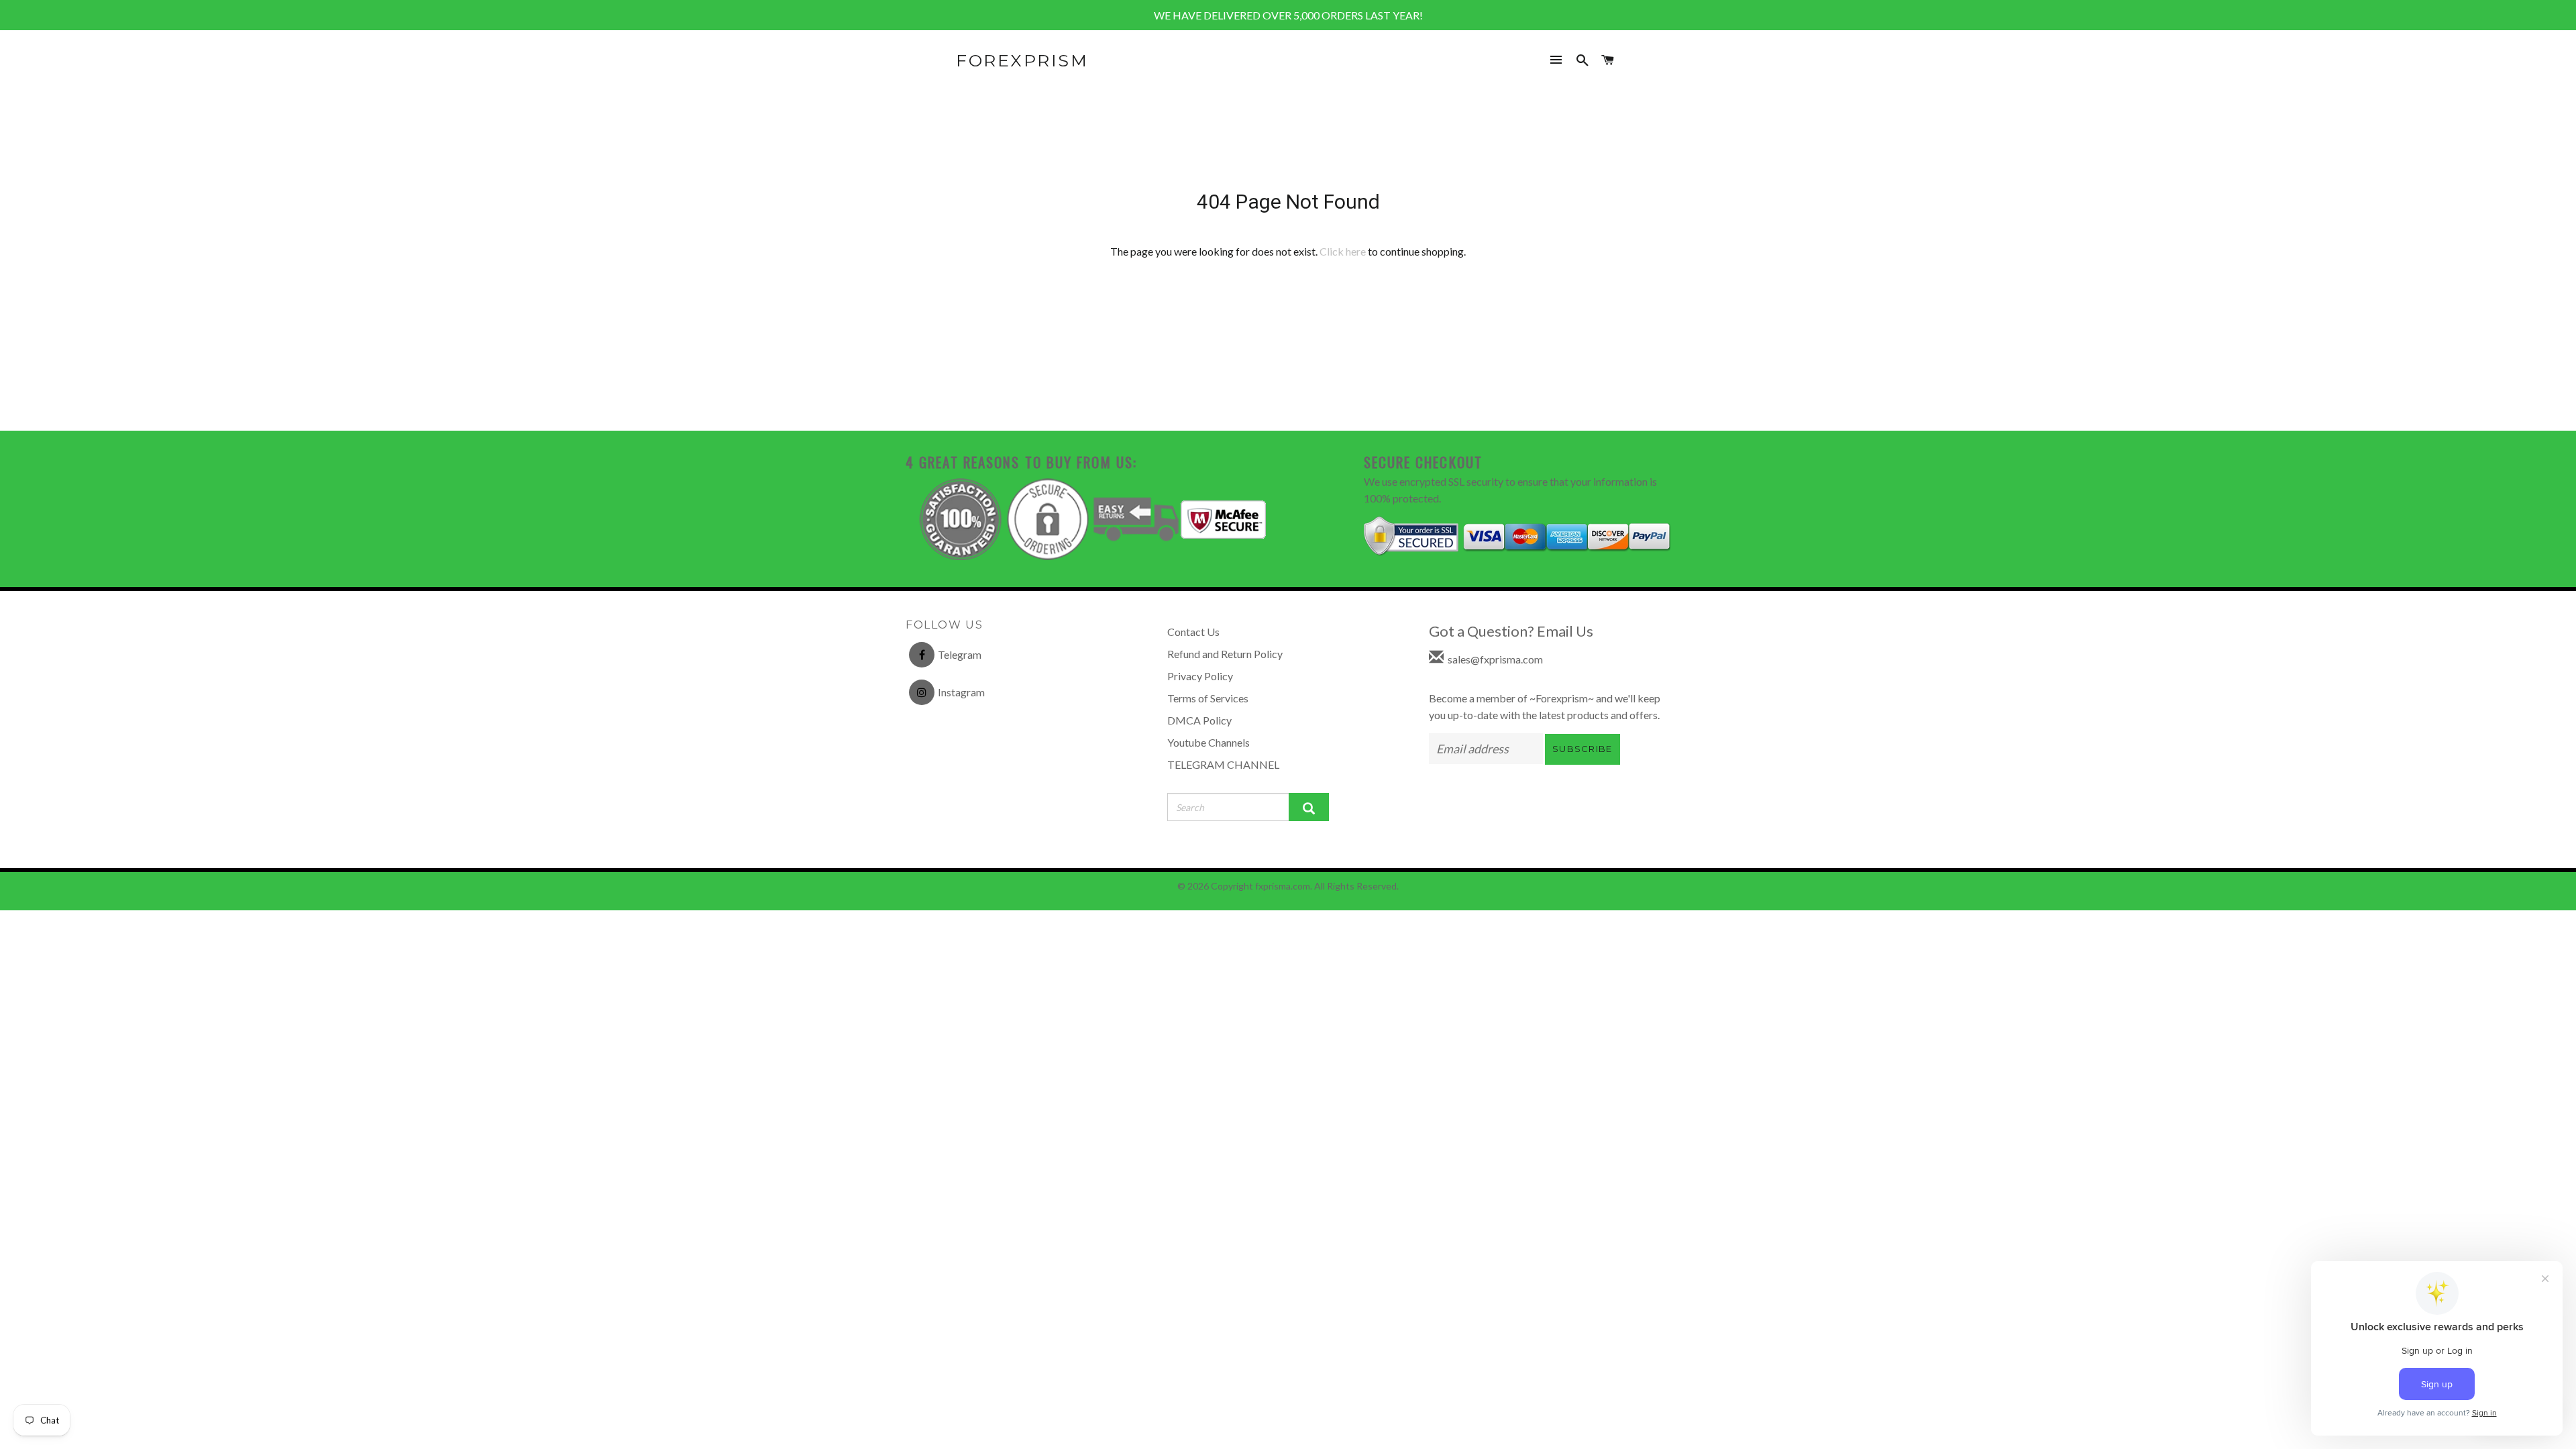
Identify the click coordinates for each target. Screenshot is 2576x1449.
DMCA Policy (1199, 720)
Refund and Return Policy (1225, 654)
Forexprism (1022, 60)
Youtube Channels (1209, 742)
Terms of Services (1208, 698)
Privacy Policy (1200, 676)
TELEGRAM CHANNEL (1223, 764)
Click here (1343, 251)
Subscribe (1582, 749)
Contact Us (1193, 632)
